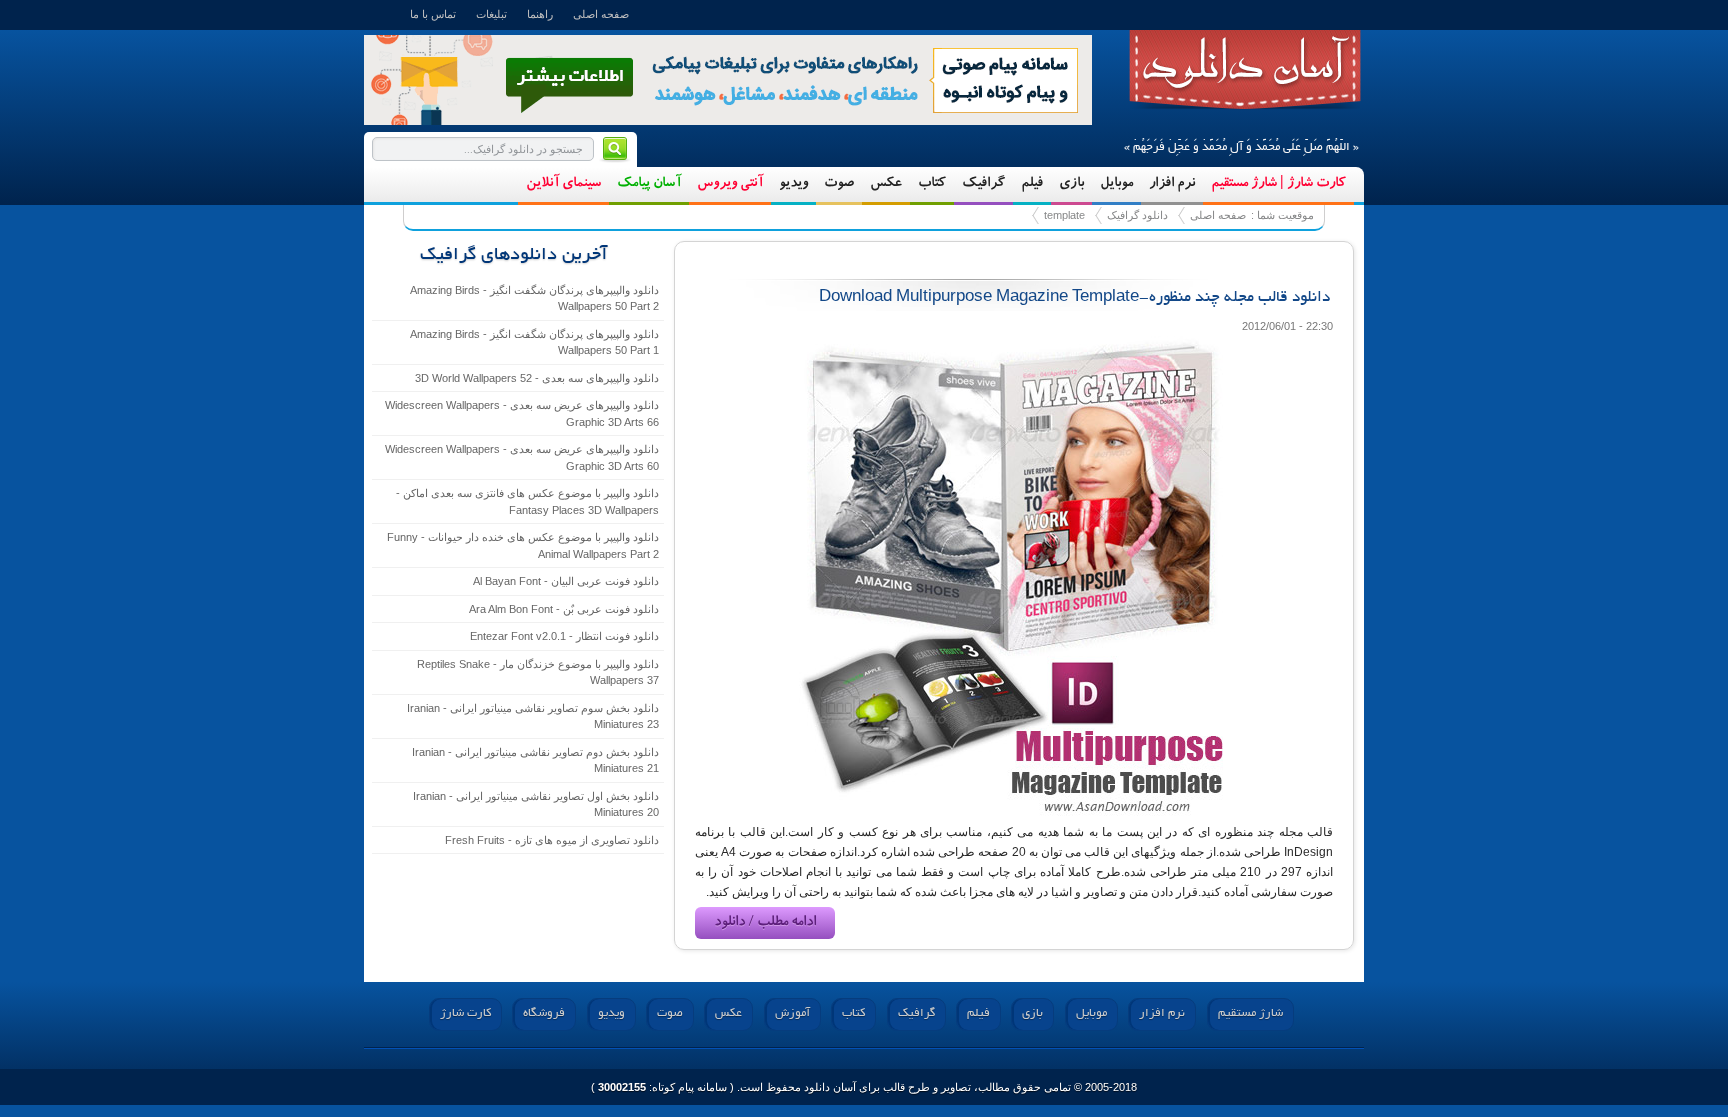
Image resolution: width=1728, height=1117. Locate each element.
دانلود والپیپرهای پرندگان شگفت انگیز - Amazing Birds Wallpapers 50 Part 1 (534, 342)
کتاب (932, 184)
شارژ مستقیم (1250, 1013)
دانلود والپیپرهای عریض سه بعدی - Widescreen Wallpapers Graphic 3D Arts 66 (522, 413)
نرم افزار (1172, 184)
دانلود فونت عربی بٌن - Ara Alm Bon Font (564, 609)
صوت (839, 184)
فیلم (1032, 184)
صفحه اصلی (601, 14)
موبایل (1116, 184)
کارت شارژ (465, 1013)
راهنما (540, 14)
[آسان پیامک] (728, 79)
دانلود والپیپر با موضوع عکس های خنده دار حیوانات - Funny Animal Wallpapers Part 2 (523, 545)
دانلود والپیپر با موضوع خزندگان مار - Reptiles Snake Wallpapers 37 (538, 672)
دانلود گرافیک (1137, 215)
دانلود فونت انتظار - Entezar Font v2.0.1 (564, 636)
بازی (1071, 184)
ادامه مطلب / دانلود (765, 923)
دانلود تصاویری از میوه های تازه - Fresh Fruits (552, 840)
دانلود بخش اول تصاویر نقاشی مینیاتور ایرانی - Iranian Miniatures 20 (536, 804)
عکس (886, 184)
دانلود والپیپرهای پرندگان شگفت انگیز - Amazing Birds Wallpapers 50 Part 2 (534, 298)
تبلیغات (491, 14)
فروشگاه (544, 1013)
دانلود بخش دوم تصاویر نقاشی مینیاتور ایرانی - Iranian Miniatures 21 (535, 760)
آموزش (792, 1013)
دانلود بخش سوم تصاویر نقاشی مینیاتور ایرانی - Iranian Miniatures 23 (533, 716)
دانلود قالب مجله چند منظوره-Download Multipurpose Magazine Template (1074, 298)
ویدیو (793, 184)
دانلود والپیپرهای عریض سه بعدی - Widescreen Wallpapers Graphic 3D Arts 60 (522, 457)
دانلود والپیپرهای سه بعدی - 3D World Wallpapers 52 (537, 378)
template (1245, 70)
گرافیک (983, 184)
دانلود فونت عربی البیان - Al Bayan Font (566, 581)
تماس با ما (433, 14)
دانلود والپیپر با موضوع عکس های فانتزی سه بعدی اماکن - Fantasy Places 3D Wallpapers (527, 501)
